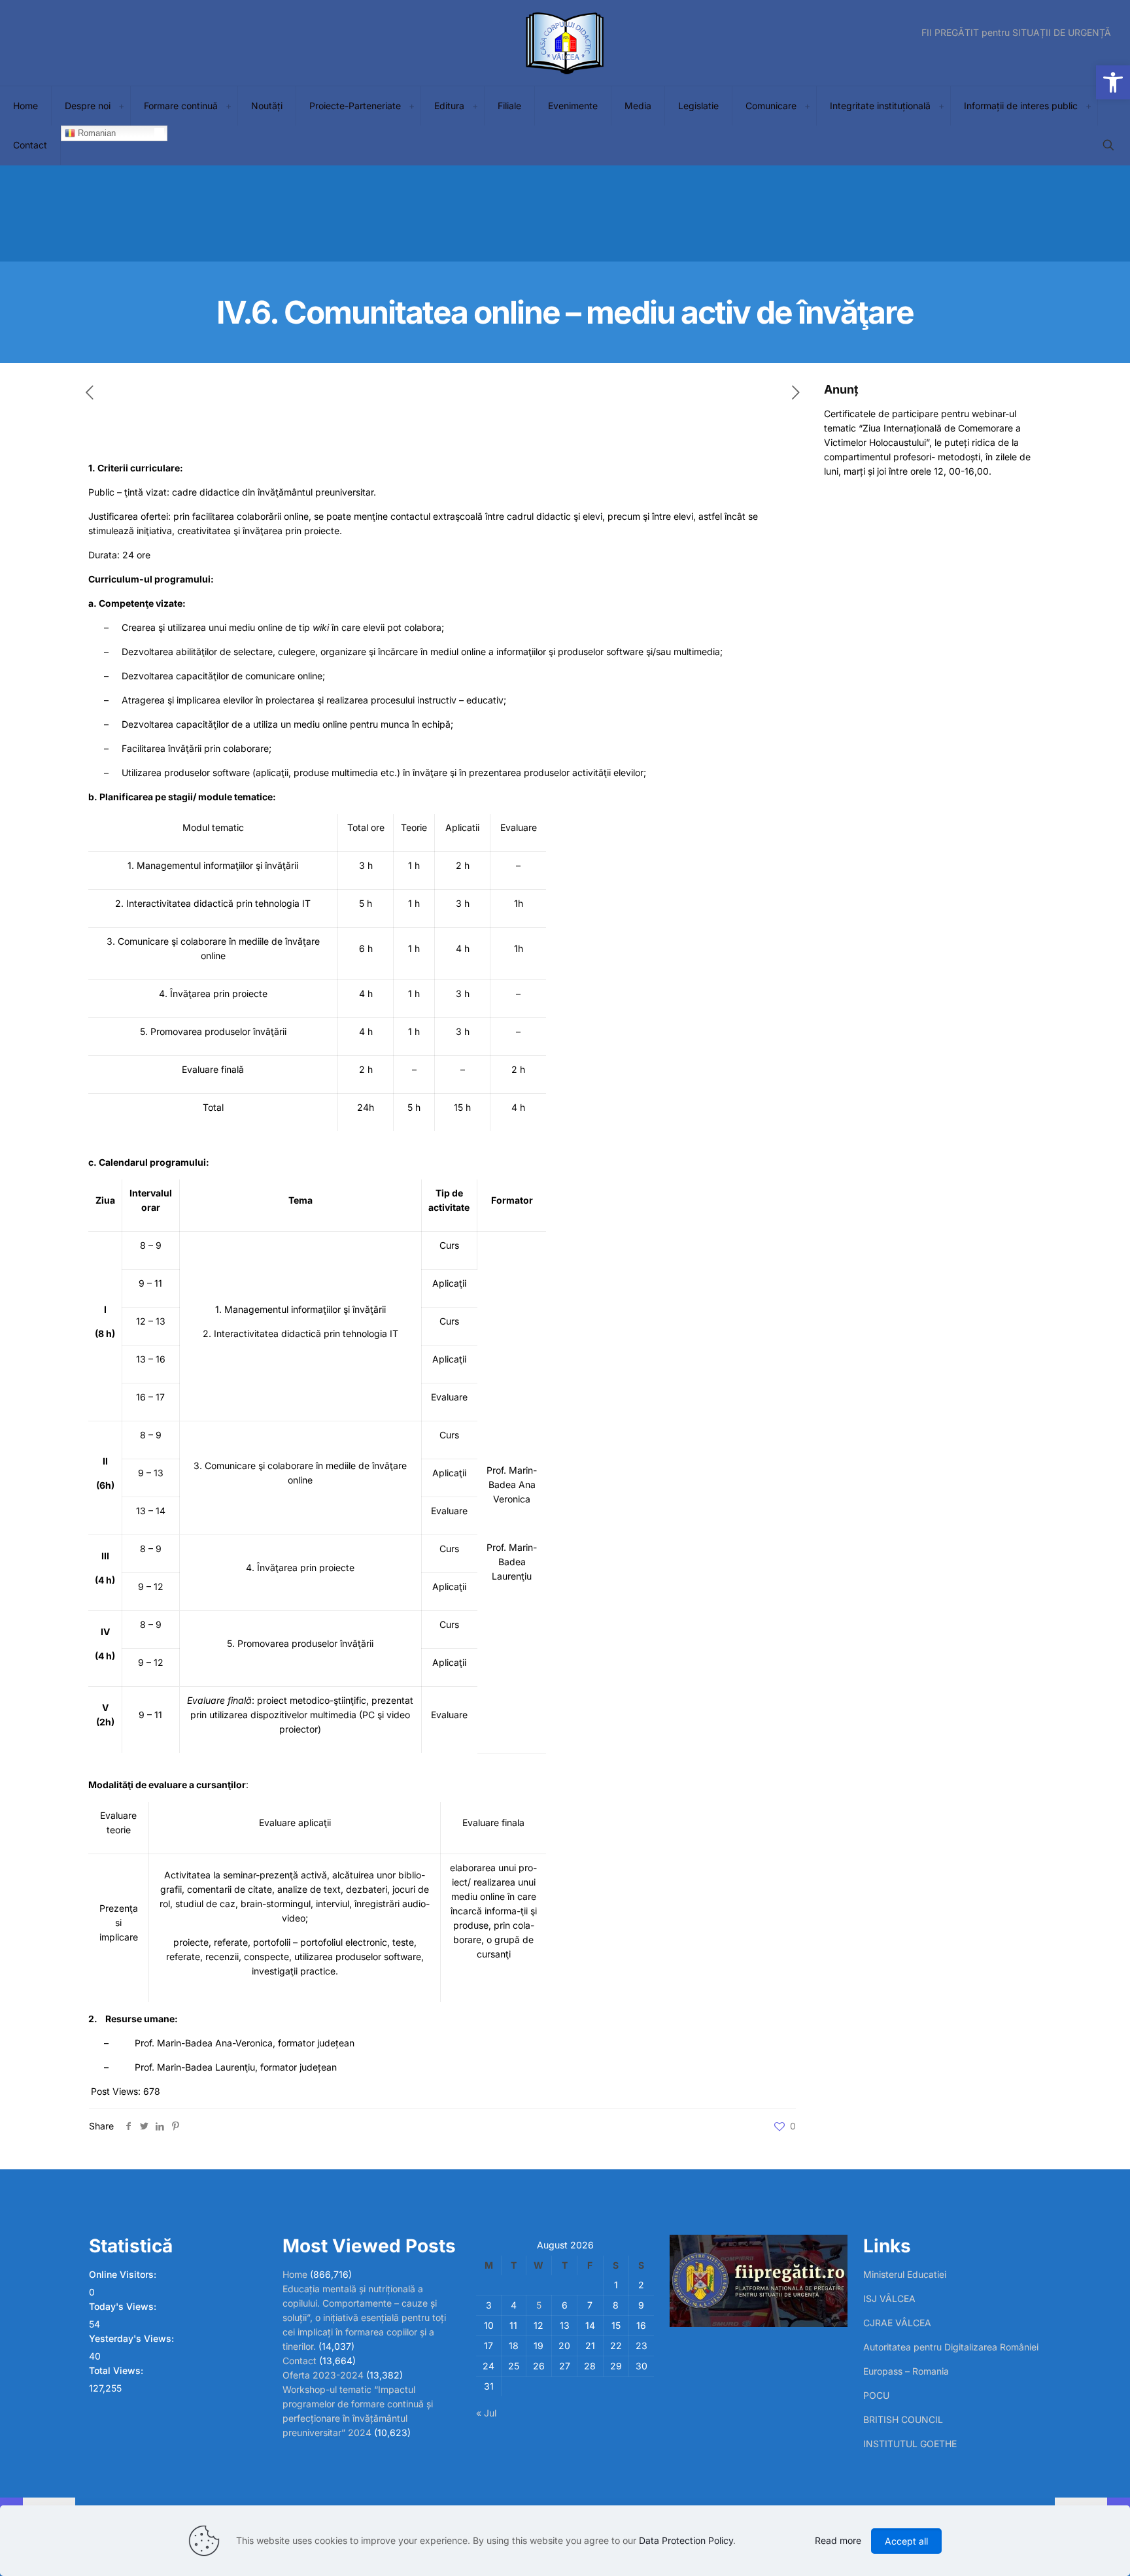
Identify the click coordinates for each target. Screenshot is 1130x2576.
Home (295, 2274)
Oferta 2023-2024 (323, 2375)
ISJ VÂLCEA (889, 2298)
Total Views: (117, 2370)
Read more (838, 2540)
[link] (121, 106)
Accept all (906, 2541)
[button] (1113, 82)
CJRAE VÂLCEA (897, 2323)
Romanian (95, 133)
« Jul (486, 2413)
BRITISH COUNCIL (903, 2419)
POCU (876, 2395)
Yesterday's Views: (133, 2338)
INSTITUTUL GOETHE (910, 2444)
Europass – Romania (906, 2371)
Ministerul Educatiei (905, 2274)
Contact (300, 2361)
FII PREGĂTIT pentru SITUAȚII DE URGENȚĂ (1016, 33)
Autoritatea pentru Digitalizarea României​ (951, 2347)
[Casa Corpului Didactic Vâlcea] (565, 43)
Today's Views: (124, 2306)
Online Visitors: (124, 2274)
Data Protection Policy (686, 2540)
